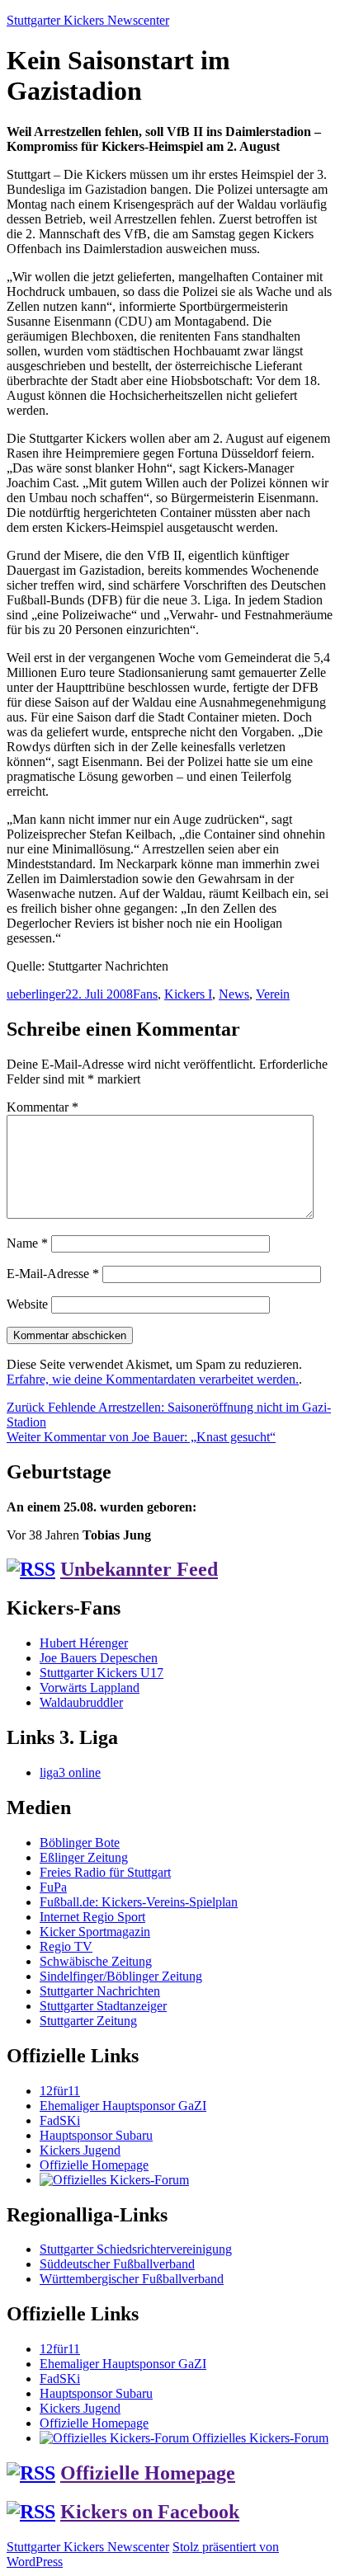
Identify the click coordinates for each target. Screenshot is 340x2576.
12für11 (60, 2091)
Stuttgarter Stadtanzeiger (103, 2006)
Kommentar (42, 1107)
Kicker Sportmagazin (95, 1932)
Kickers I (188, 994)
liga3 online (70, 1772)
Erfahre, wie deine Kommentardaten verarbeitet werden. (153, 1379)
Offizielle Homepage (94, 2165)
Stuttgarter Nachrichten (100, 1991)
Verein (273, 994)
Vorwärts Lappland (90, 1688)
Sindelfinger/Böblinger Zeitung (121, 1976)
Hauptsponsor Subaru (96, 2135)
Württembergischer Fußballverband (132, 2279)
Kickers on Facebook (150, 2512)
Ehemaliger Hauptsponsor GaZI (123, 2106)
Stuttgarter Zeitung (88, 2021)
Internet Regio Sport (92, 1917)
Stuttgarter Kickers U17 (102, 1673)
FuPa (53, 1887)
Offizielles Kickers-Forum (259, 2438)
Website (27, 1304)
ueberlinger (36, 994)
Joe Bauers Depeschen (99, 1658)
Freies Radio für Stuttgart (105, 1872)
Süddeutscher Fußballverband (117, 2264)
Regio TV (66, 1946)
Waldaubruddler (81, 1702)
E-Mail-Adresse (53, 1274)
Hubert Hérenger (84, 1643)
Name (27, 1243)
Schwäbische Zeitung (96, 1961)
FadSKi (60, 2120)
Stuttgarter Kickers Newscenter (88, 20)
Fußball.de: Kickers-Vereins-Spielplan (139, 1902)
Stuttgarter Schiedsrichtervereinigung (136, 2249)
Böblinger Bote (80, 1843)
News (234, 994)
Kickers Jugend (80, 2150)
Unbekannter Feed (139, 1569)
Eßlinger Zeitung (84, 1857)
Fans (145, 994)
